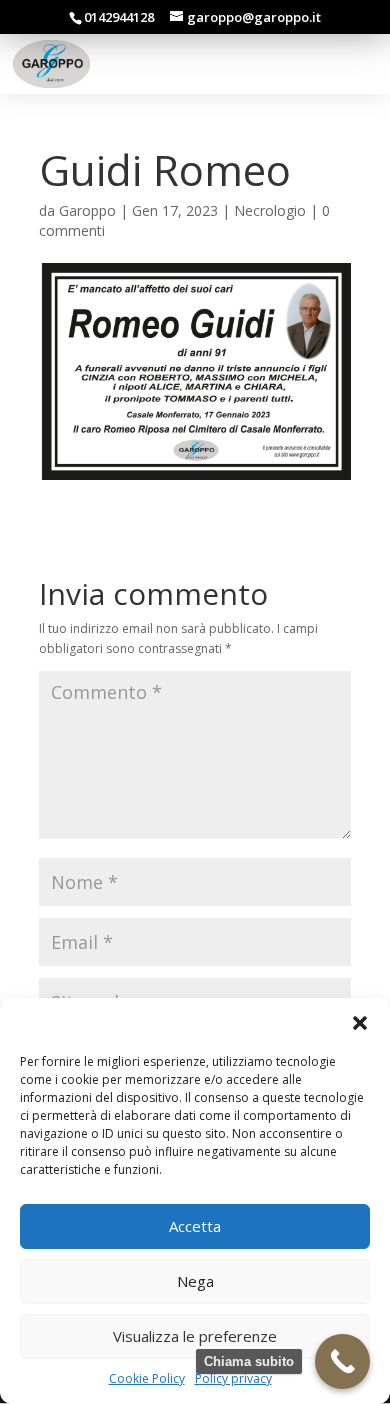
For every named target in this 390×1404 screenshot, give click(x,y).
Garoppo (87, 210)
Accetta (195, 1226)
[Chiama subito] (342, 1361)
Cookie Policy (147, 1378)
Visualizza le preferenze (195, 1336)
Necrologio (270, 210)
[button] (360, 1023)
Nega (195, 1281)
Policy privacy (233, 1378)
